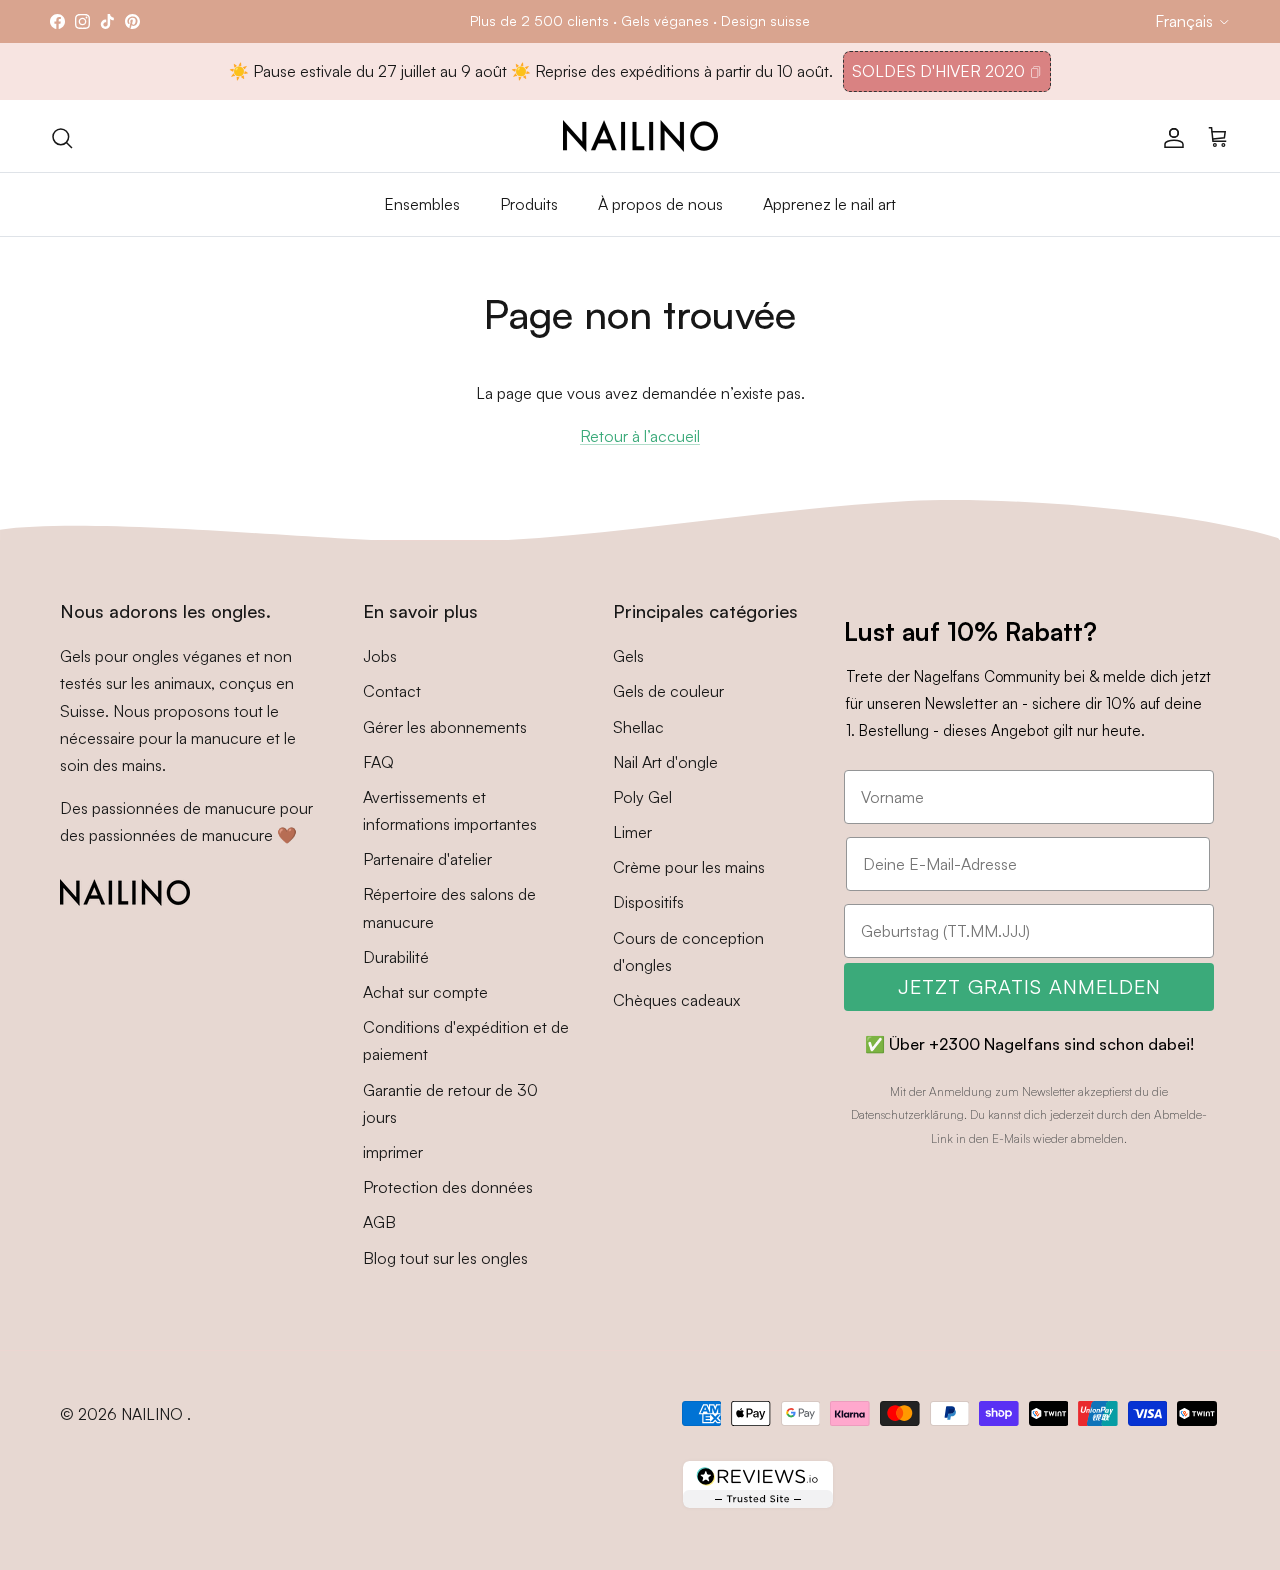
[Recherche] (62, 136)
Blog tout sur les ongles (445, 1258)
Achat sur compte (425, 992)
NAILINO (154, 1414)
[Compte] (1170, 136)
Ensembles (422, 204)
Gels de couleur (668, 691)
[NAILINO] (640, 136)
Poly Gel (642, 797)
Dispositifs (648, 902)
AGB (379, 1222)
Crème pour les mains (689, 867)
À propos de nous (660, 204)
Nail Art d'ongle (665, 762)
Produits (529, 204)
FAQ (378, 762)
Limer (632, 832)
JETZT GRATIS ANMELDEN (1029, 986)
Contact (392, 691)
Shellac (638, 727)
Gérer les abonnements (445, 727)
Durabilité (396, 957)
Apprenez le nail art (829, 204)
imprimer (393, 1152)
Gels (628, 656)
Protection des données (448, 1187)
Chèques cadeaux (676, 1000)
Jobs (380, 656)
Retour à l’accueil (640, 436)
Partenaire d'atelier (427, 859)
